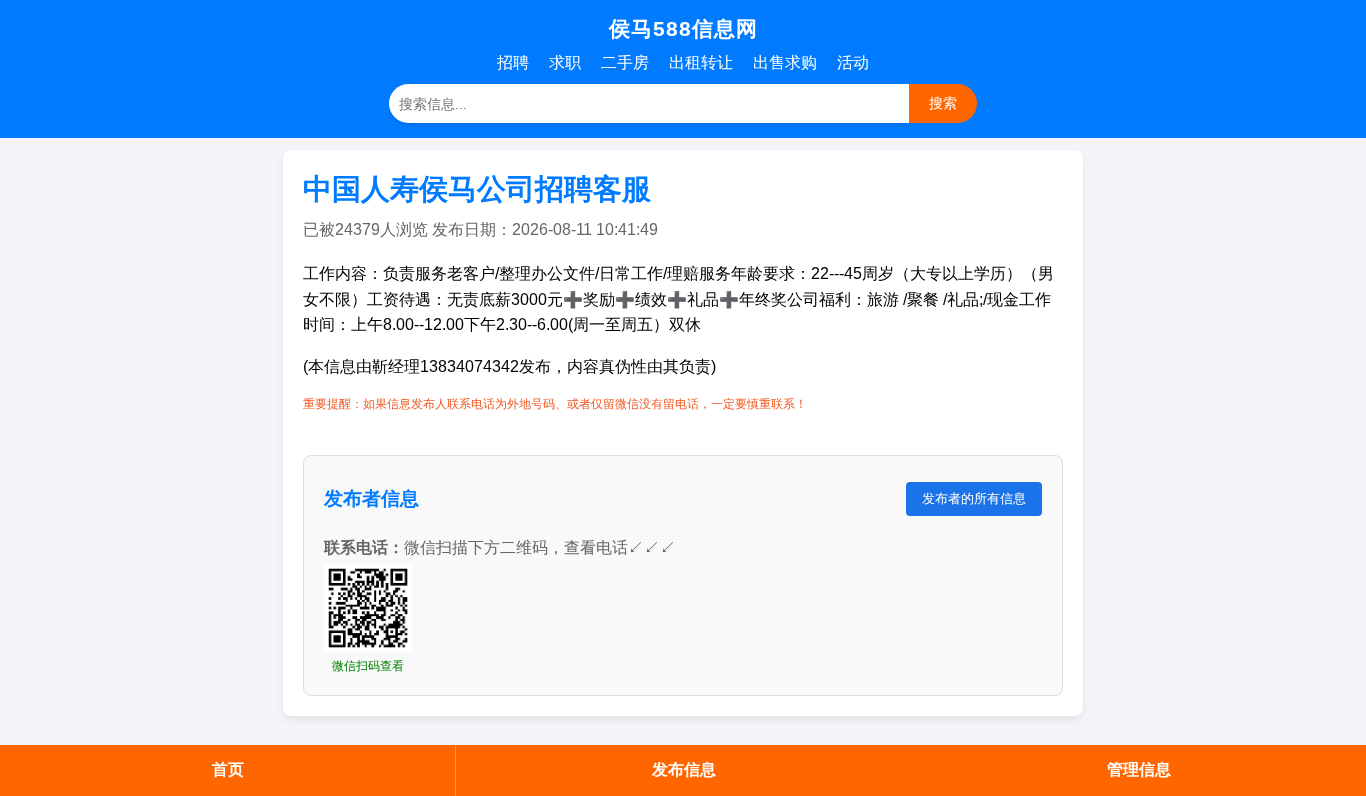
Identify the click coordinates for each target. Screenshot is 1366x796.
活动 (853, 62)
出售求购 (785, 62)
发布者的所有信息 (974, 498)
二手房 (625, 62)
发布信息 (684, 769)
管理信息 (1139, 769)
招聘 (513, 62)
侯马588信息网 (683, 28)
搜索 (943, 103)
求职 (565, 62)
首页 (228, 769)
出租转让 (701, 62)
